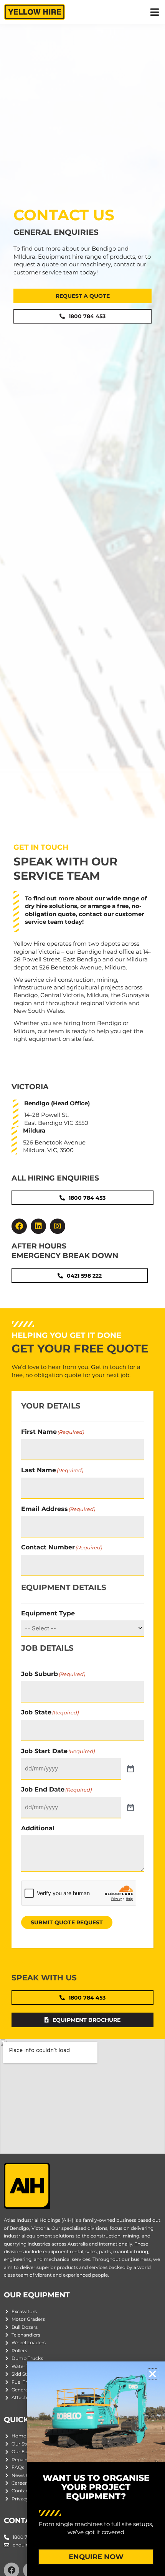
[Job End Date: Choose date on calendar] (130, 1808)
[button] (154, 12)
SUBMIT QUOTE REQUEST (67, 1922)
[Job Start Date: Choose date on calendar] (130, 1769)
